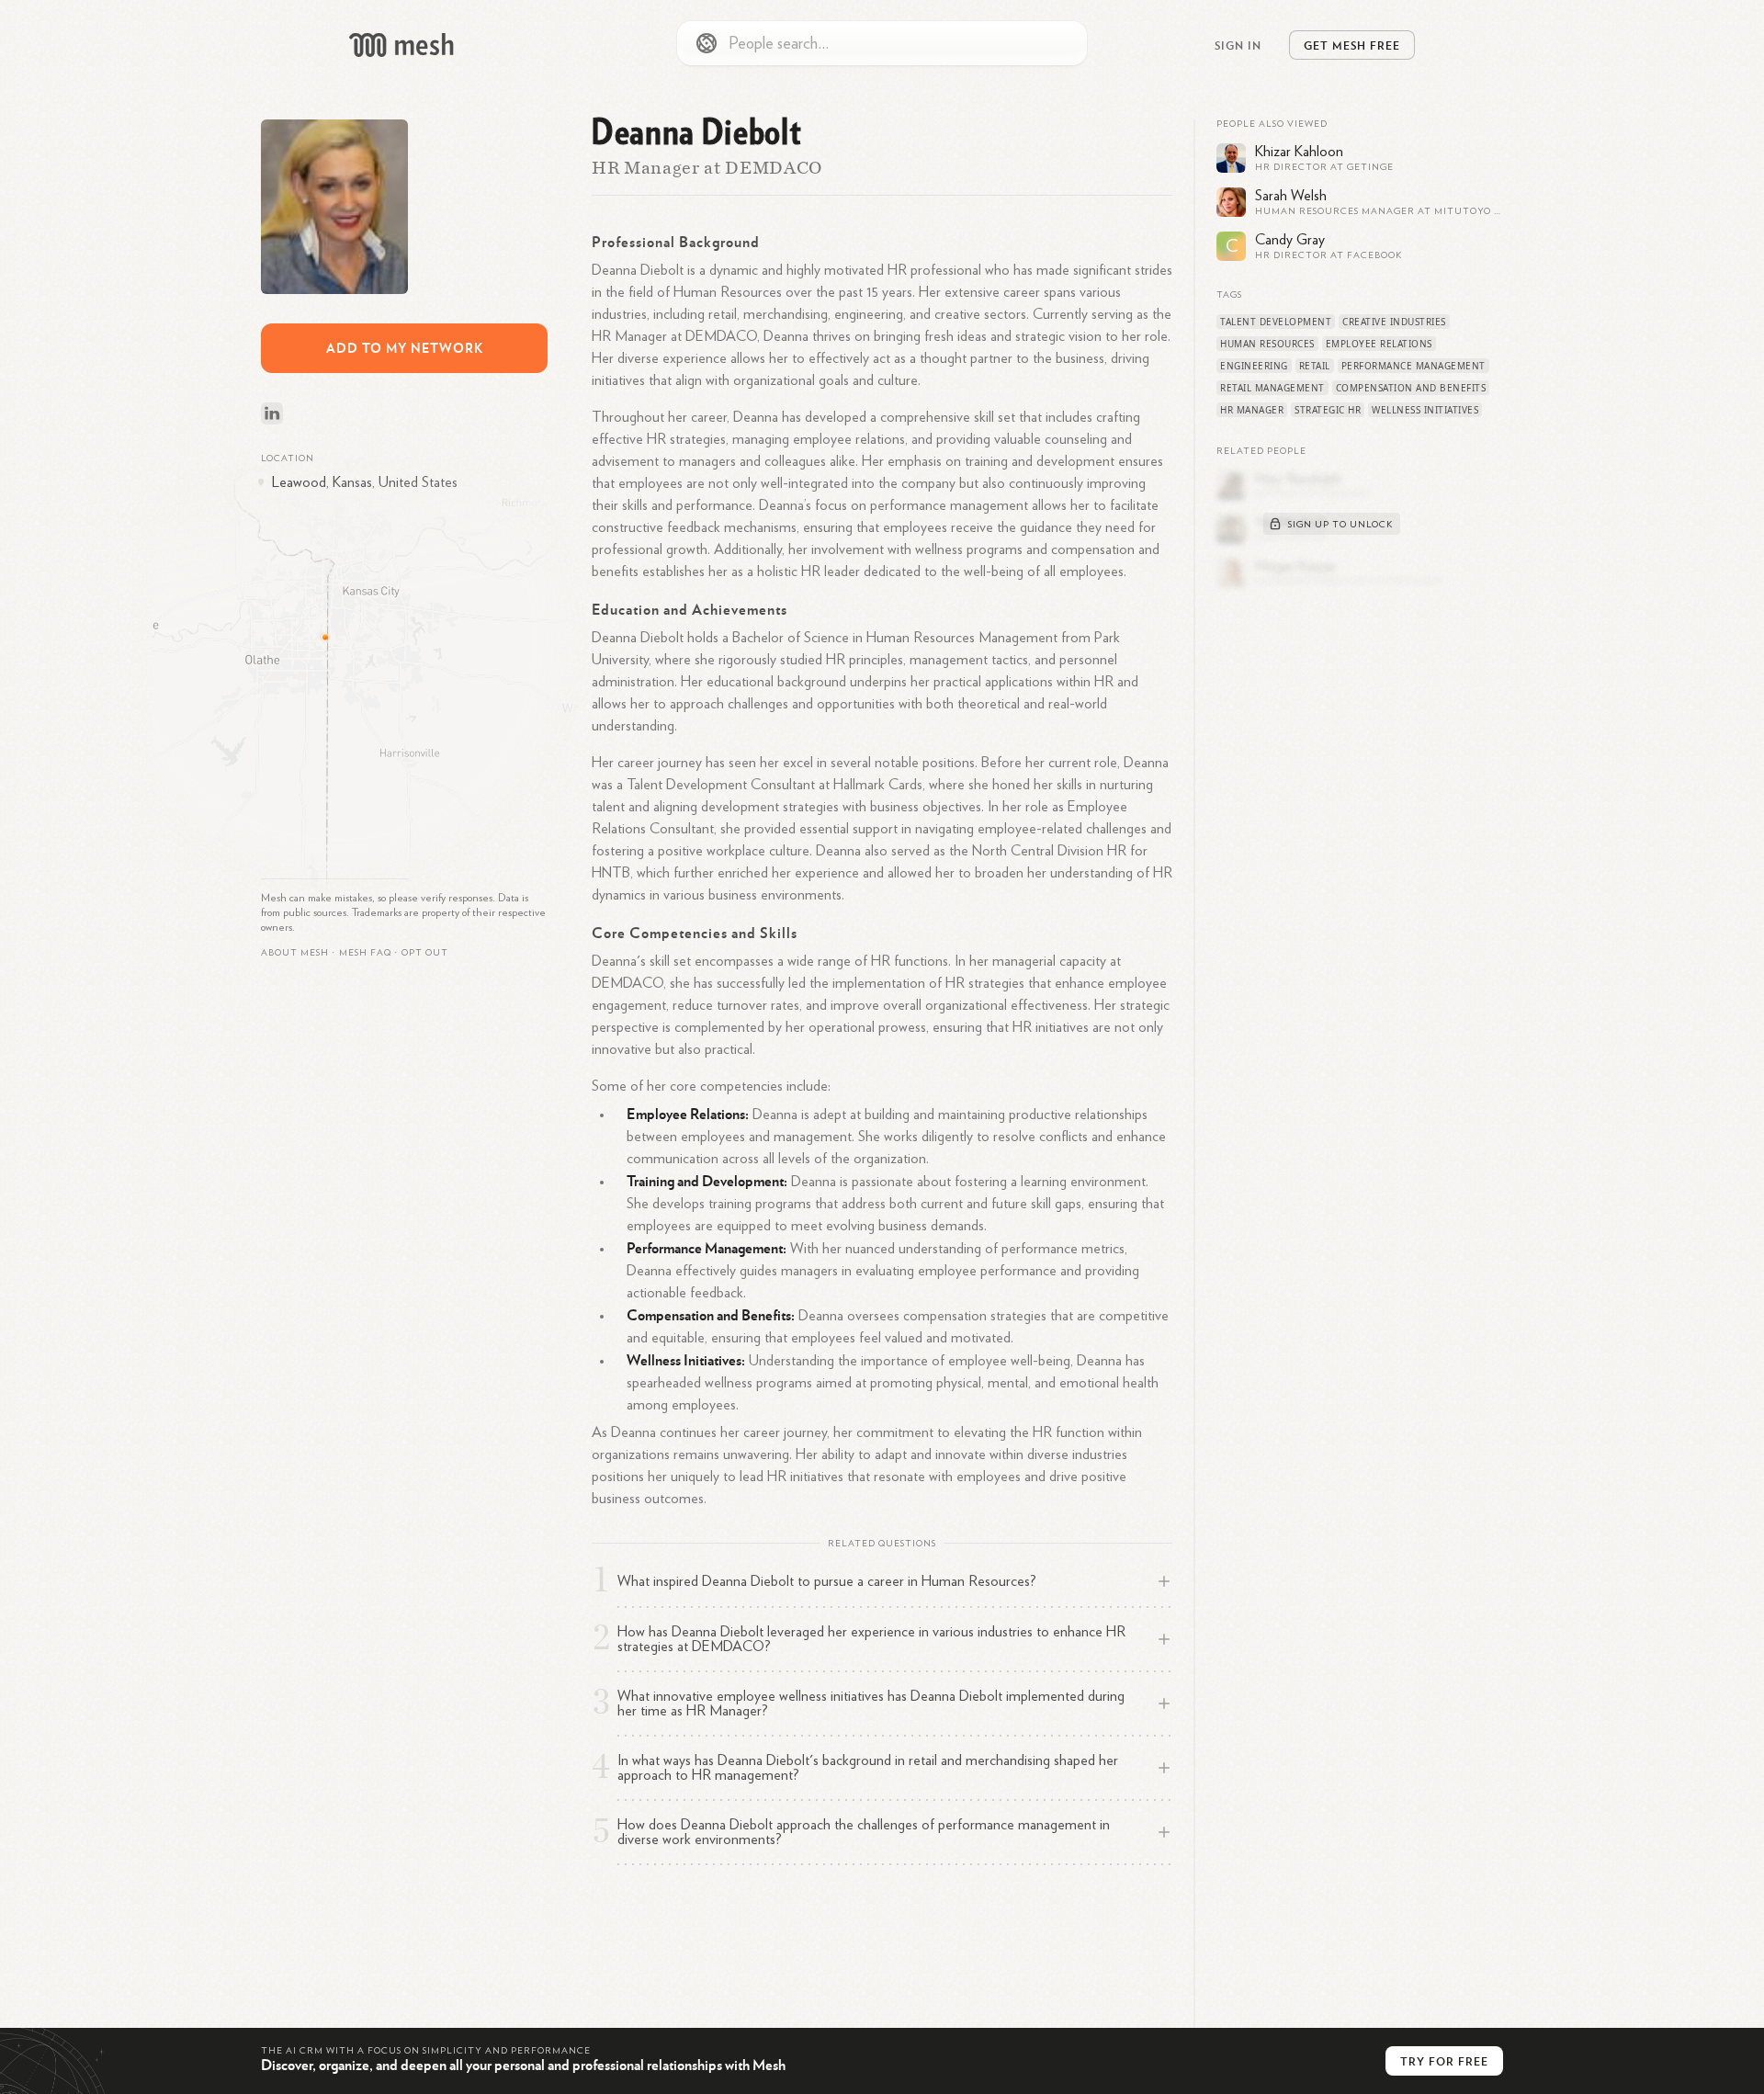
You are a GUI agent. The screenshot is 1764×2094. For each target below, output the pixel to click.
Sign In (1238, 45)
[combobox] (882, 43)
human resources (1267, 344)
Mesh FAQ (365, 953)
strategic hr (1328, 410)
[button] (365, 953)
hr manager (1252, 410)
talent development (1276, 322)
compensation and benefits (1411, 388)
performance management (1413, 366)
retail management (1272, 388)
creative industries (1394, 322)
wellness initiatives (1425, 410)
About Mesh (295, 953)
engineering (1254, 366)
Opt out (425, 953)
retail (1315, 366)
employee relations (1379, 344)
